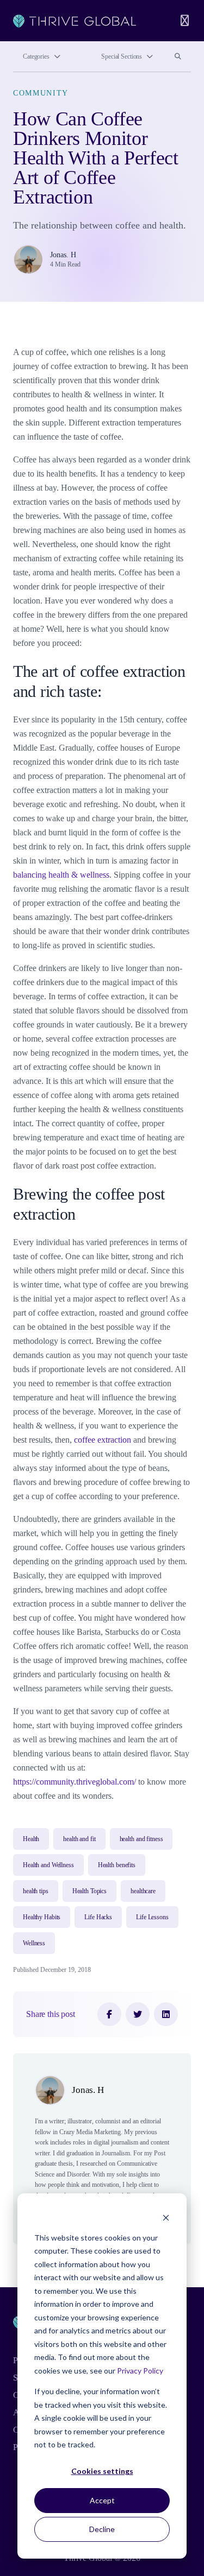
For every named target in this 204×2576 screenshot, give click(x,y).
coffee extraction (103, 1440)
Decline (102, 2529)
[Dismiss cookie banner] (166, 2217)
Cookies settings (102, 2471)
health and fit (79, 1839)
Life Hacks (98, 1917)
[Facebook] (109, 2014)
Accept (102, 2500)
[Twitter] (138, 2014)
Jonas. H (63, 255)
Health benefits (117, 1865)
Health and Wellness (48, 1865)
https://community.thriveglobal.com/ (75, 1782)
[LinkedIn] (166, 2014)
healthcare (143, 1891)
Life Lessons (152, 1917)
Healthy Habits (42, 1917)
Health (31, 1839)
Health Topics (89, 1891)
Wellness (34, 1943)
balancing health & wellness (61, 875)
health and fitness (141, 1839)
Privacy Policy (140, 2371)
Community (41, 93)
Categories (36, 56)
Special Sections (122, 56)
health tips (36, 1891)
